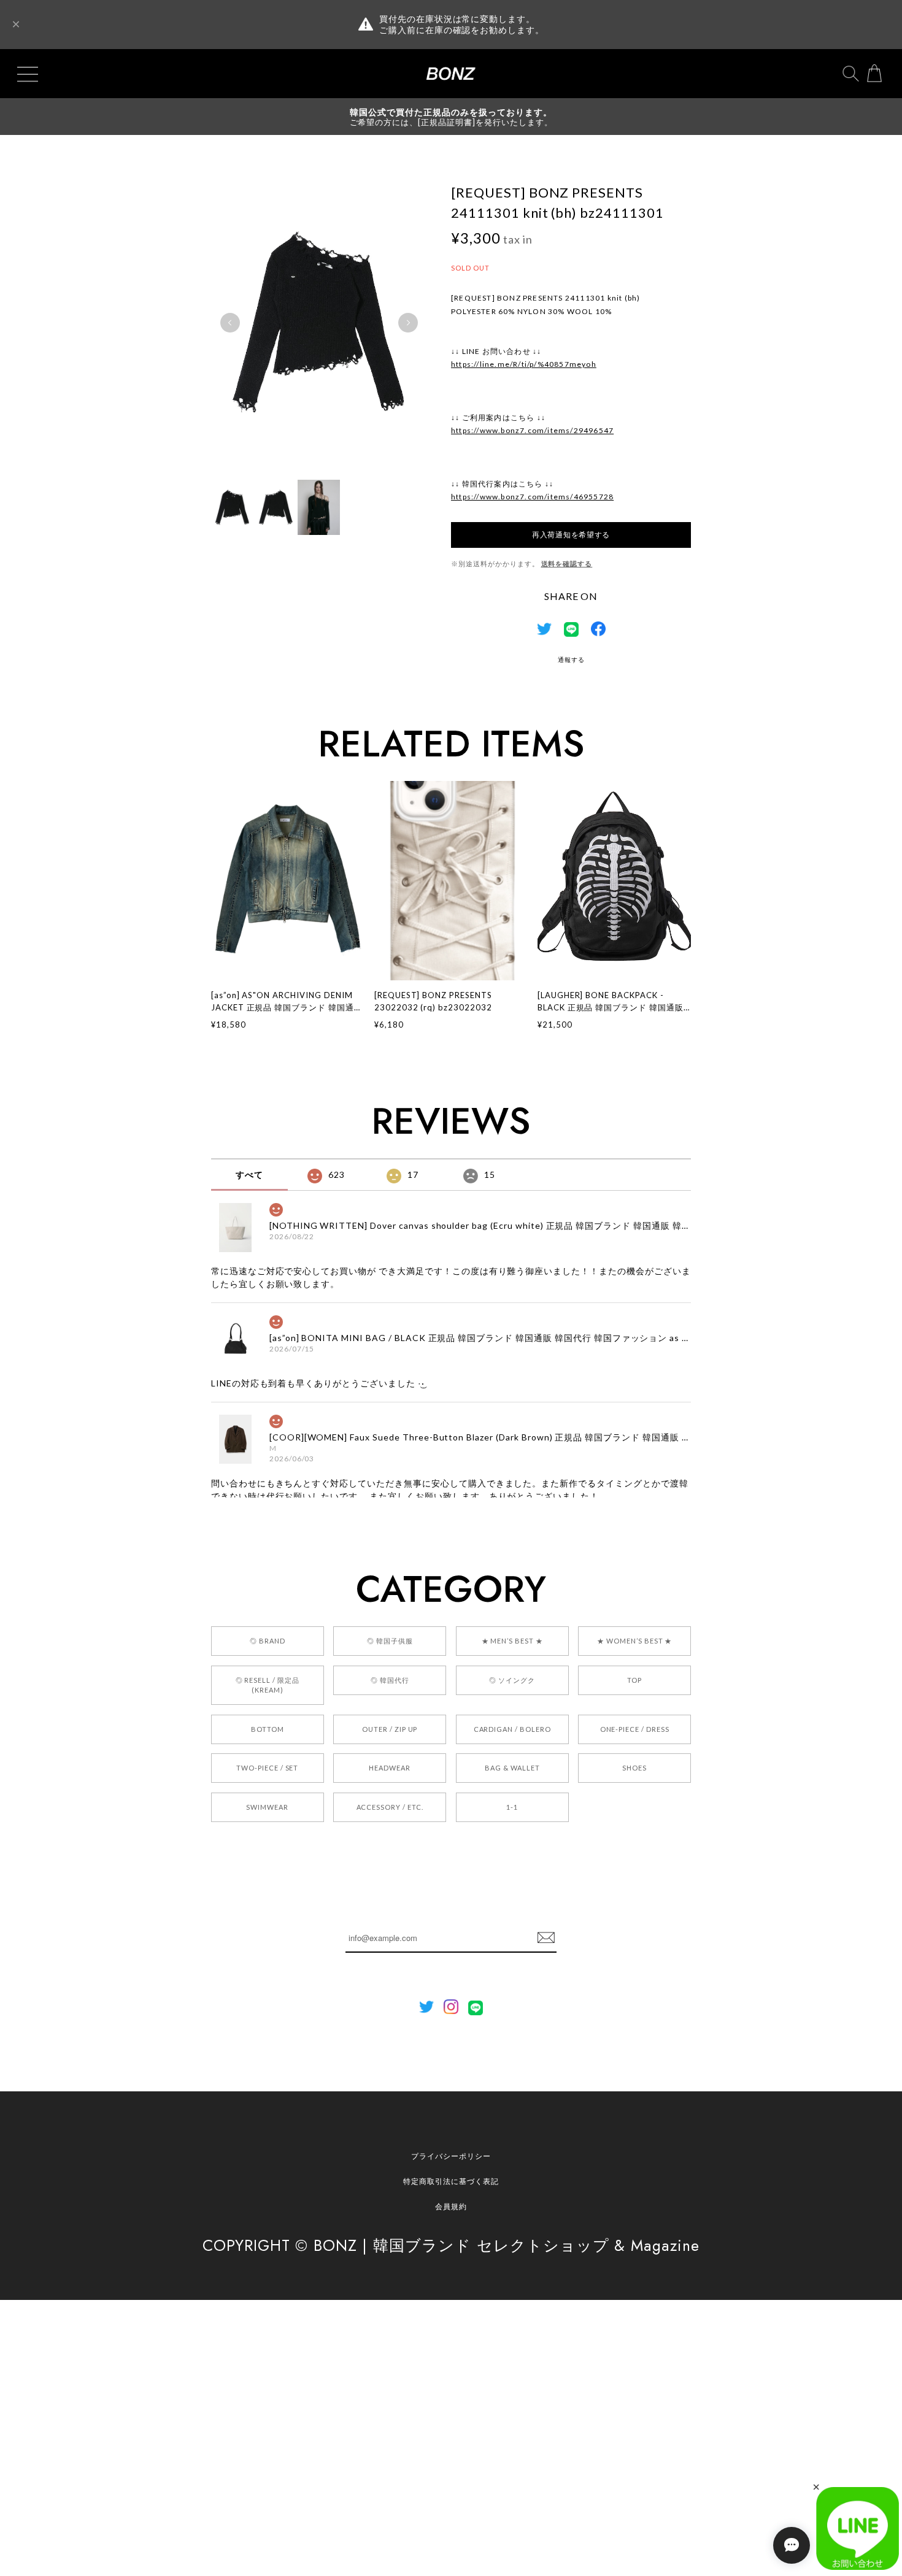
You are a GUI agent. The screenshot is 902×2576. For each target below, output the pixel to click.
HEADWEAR (390, 1768)
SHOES (634, 1768)
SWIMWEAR (267, 1807)
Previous (230, 323)
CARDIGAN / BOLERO (512, 1729)
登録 (546, 1938)
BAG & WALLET (512, 1768)
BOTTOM (268, 1729)
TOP (634, 1680)
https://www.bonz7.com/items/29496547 (532, 430)
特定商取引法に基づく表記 (451, 2181)
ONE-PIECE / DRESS (635, 1729)
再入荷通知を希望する (571, 535)
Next (408, 323)
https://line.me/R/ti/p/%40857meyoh (524, 364)
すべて (249, 1175)
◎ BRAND (268, 1641)
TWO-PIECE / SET (267, 1768)
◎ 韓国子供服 (390, 1641)
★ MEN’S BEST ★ (512, 1641)
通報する (571, 659)
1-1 (512, 1807)
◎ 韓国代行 (390, 1680)
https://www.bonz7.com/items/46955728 (532, 497)
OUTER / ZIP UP (390, 1729)
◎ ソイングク (512, 1680)
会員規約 (451, 2206)
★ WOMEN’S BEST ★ (634, 1641)
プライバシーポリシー (451, 2156)
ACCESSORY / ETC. (390, 1807)
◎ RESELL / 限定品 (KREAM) (268, 1685)
